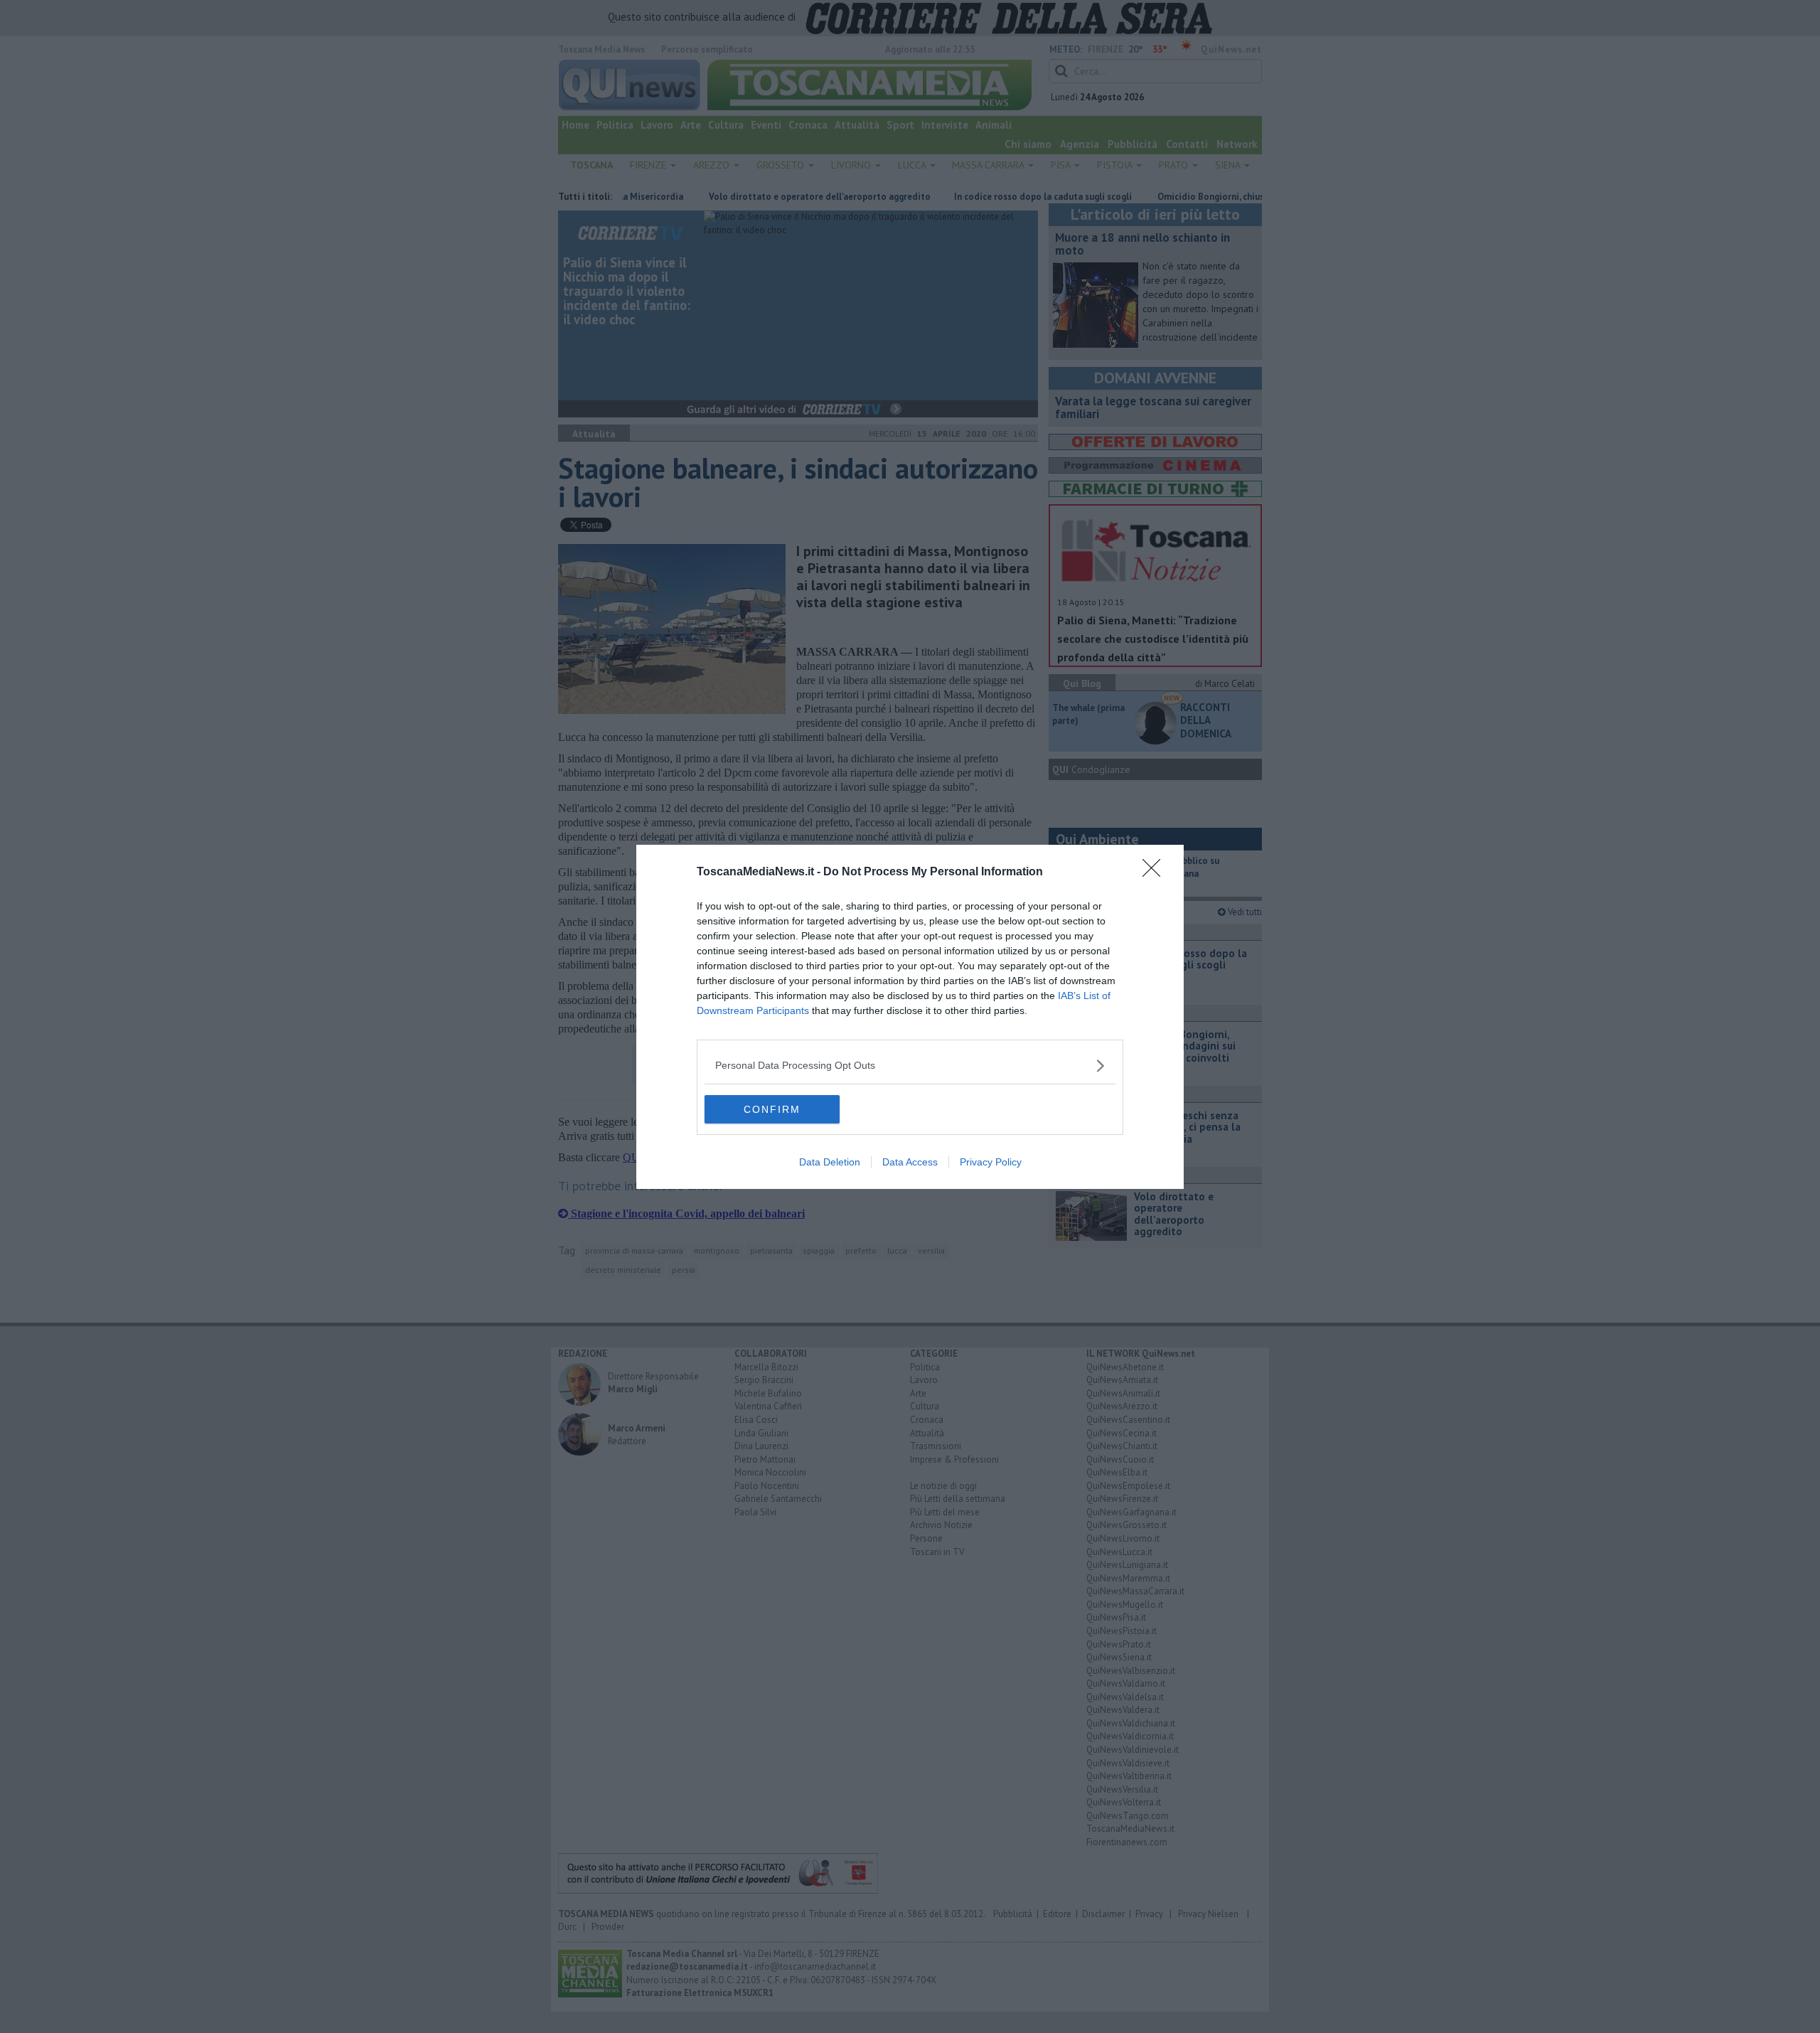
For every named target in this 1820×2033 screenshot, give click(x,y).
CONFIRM (772, 1109)
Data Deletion (830, 1162)
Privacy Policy (991, 1162)
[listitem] (910, 1066)
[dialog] (910, 1017)
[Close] (1156, 873)
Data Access (910, 1162)
